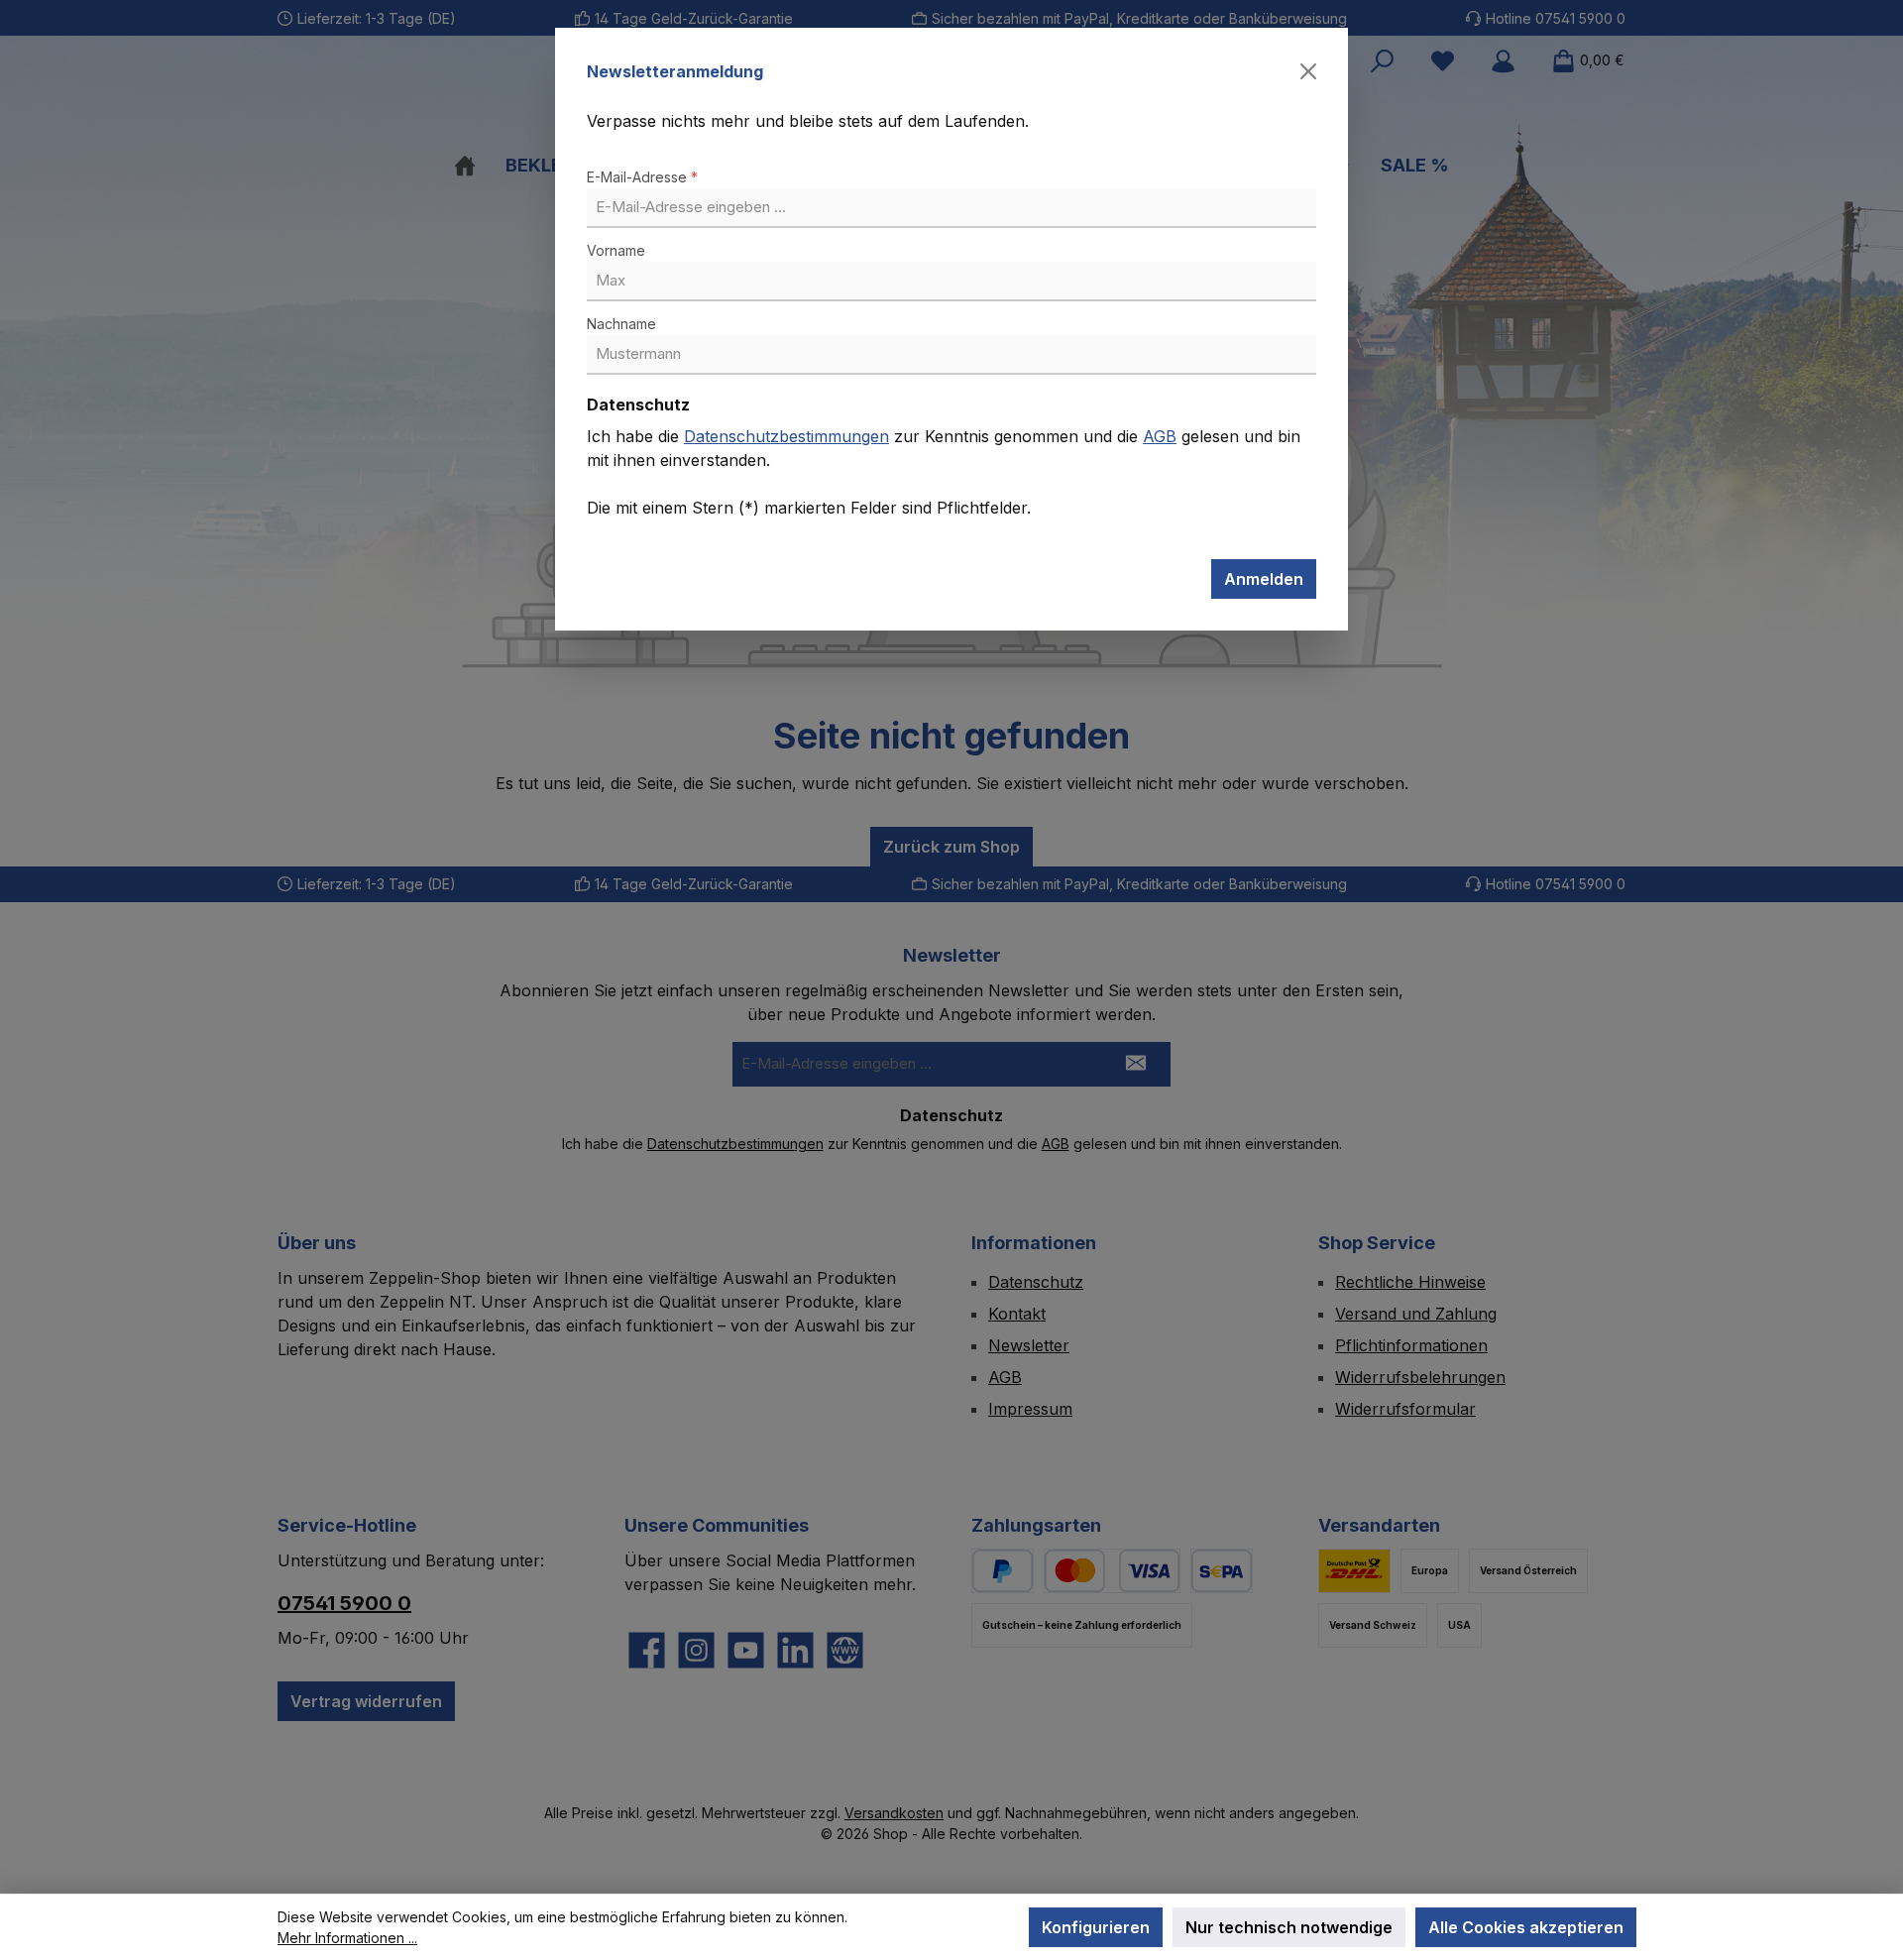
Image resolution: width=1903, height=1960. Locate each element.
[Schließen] (1308, 71)
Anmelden (1264, 579)
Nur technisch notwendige (1289, 1927)
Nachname (621, 324)
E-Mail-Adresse (642, 177)
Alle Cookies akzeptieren (1526, 1927)
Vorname (616, 250)
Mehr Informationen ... (347, 1938)
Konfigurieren (1096, 1927)
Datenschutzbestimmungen (786, 436)
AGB (1160, 436)
